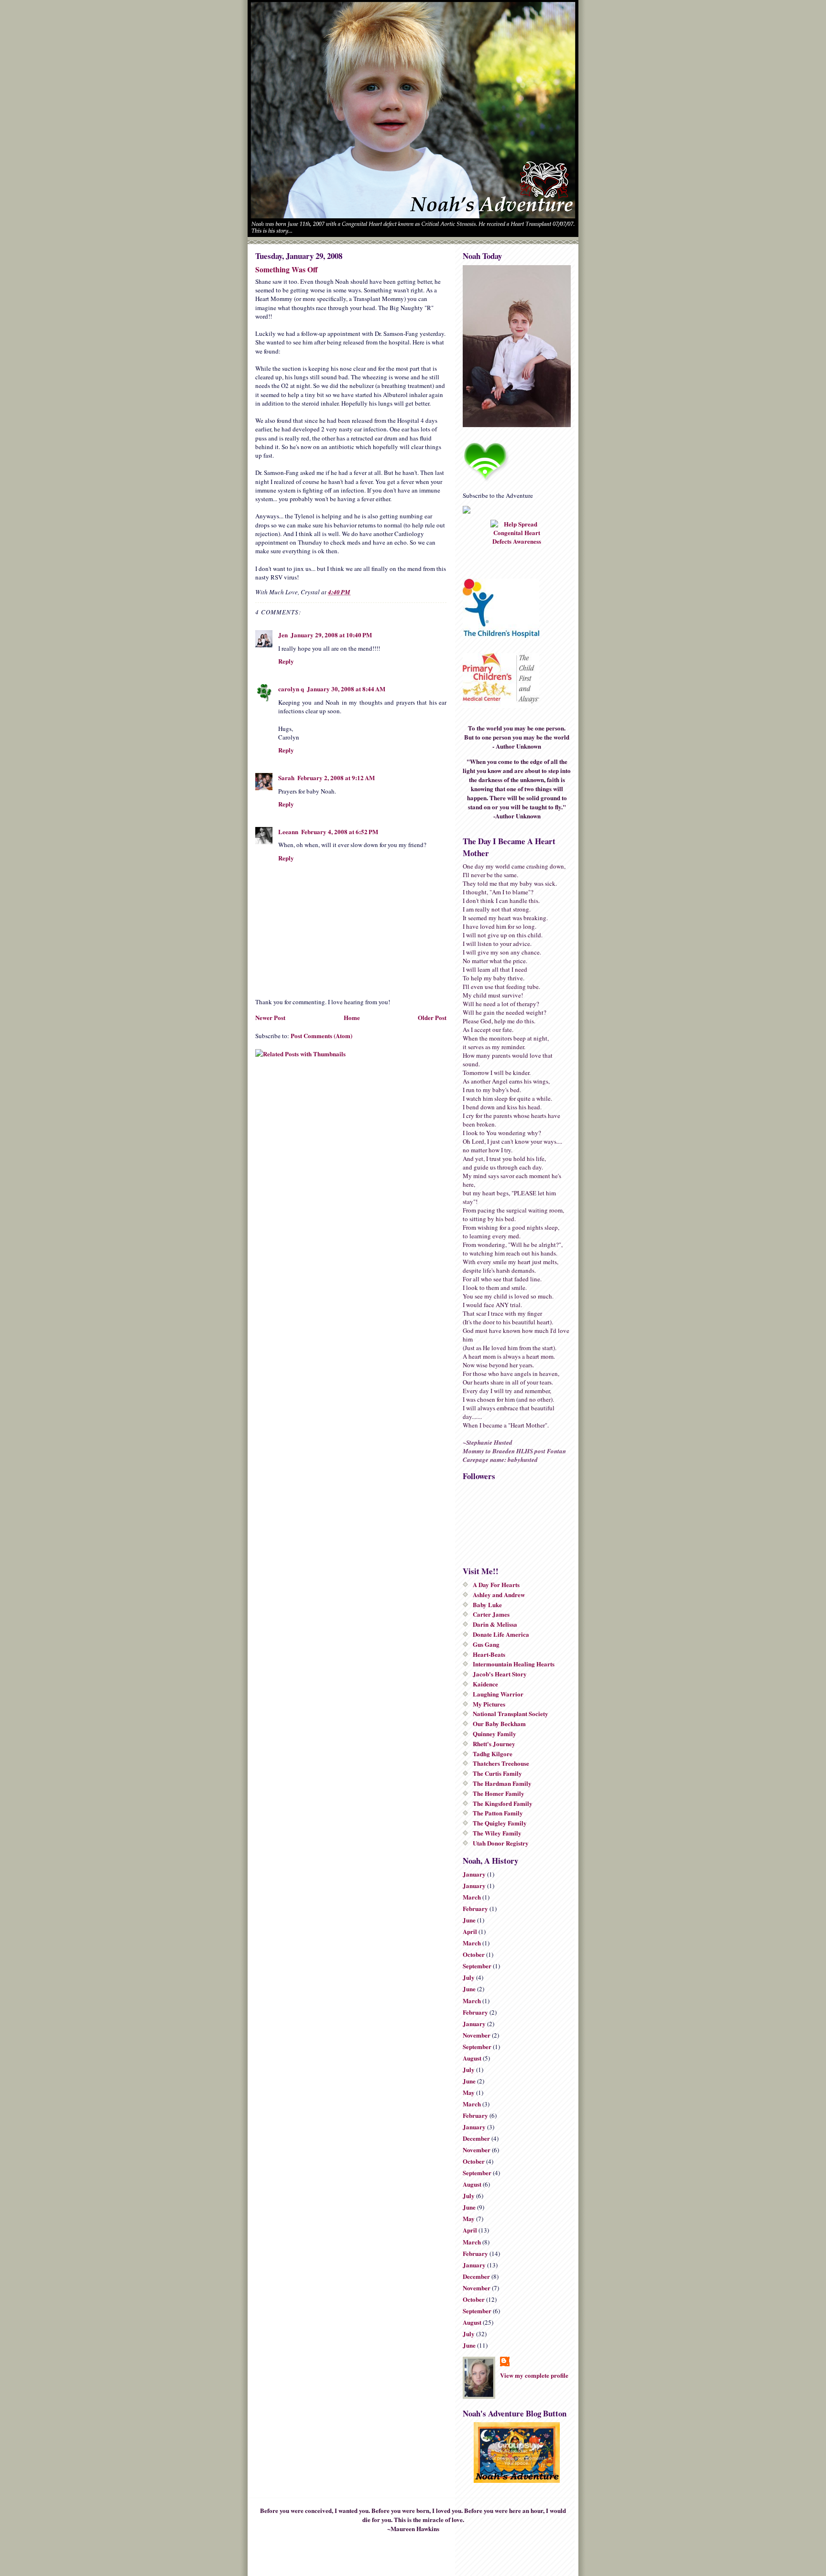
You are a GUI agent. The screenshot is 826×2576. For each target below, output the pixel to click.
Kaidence (485, 1684)
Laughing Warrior (498, 1694)
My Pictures (489, 1704)
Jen (283, 635)
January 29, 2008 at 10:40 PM (331, 635)
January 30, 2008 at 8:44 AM (346, 689)
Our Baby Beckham (499, 1723)
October (474, 1954)
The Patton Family (498, 1813)
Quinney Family (495, 1733)
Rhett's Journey (494, 1744)
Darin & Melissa (495, 1624)
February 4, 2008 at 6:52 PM (340, 832)
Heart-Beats (489, 1654)
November (477, 2035)
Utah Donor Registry (501, 1843)
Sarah (286, 778)
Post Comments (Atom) (321, 1036)
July (469, 1977)
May (469, 2092)
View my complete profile (534, 2375)
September (477, 1966)
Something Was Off (287, 269)
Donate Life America (501, 1634)
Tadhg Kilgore (493, 1754)
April (470, 1931)
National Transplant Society (511, 1713)
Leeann (288, 832)
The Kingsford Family (503, 1803)
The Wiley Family (497, 1833)
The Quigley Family (500, 1823)
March (472, 1897)
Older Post (432, 1017)
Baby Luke (487, 1605)
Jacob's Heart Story (500, 1674)
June (469, 1920)
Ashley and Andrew (499, 1594)
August (472, 2058)
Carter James (491, 1614)
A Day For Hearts (496, 1584)
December (476, 2138)
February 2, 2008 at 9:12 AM (336, 778)
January (474, 1874)
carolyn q (291, 689)
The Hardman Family (502, 1783)
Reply (286, 661)
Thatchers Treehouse (501, 1763)
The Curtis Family (497, 1773)
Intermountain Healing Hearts (514, 1664)
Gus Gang (486, 1644)
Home (352, 1017)
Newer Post (270, 1017)
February (475, 1908)
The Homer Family (499, 1793)
